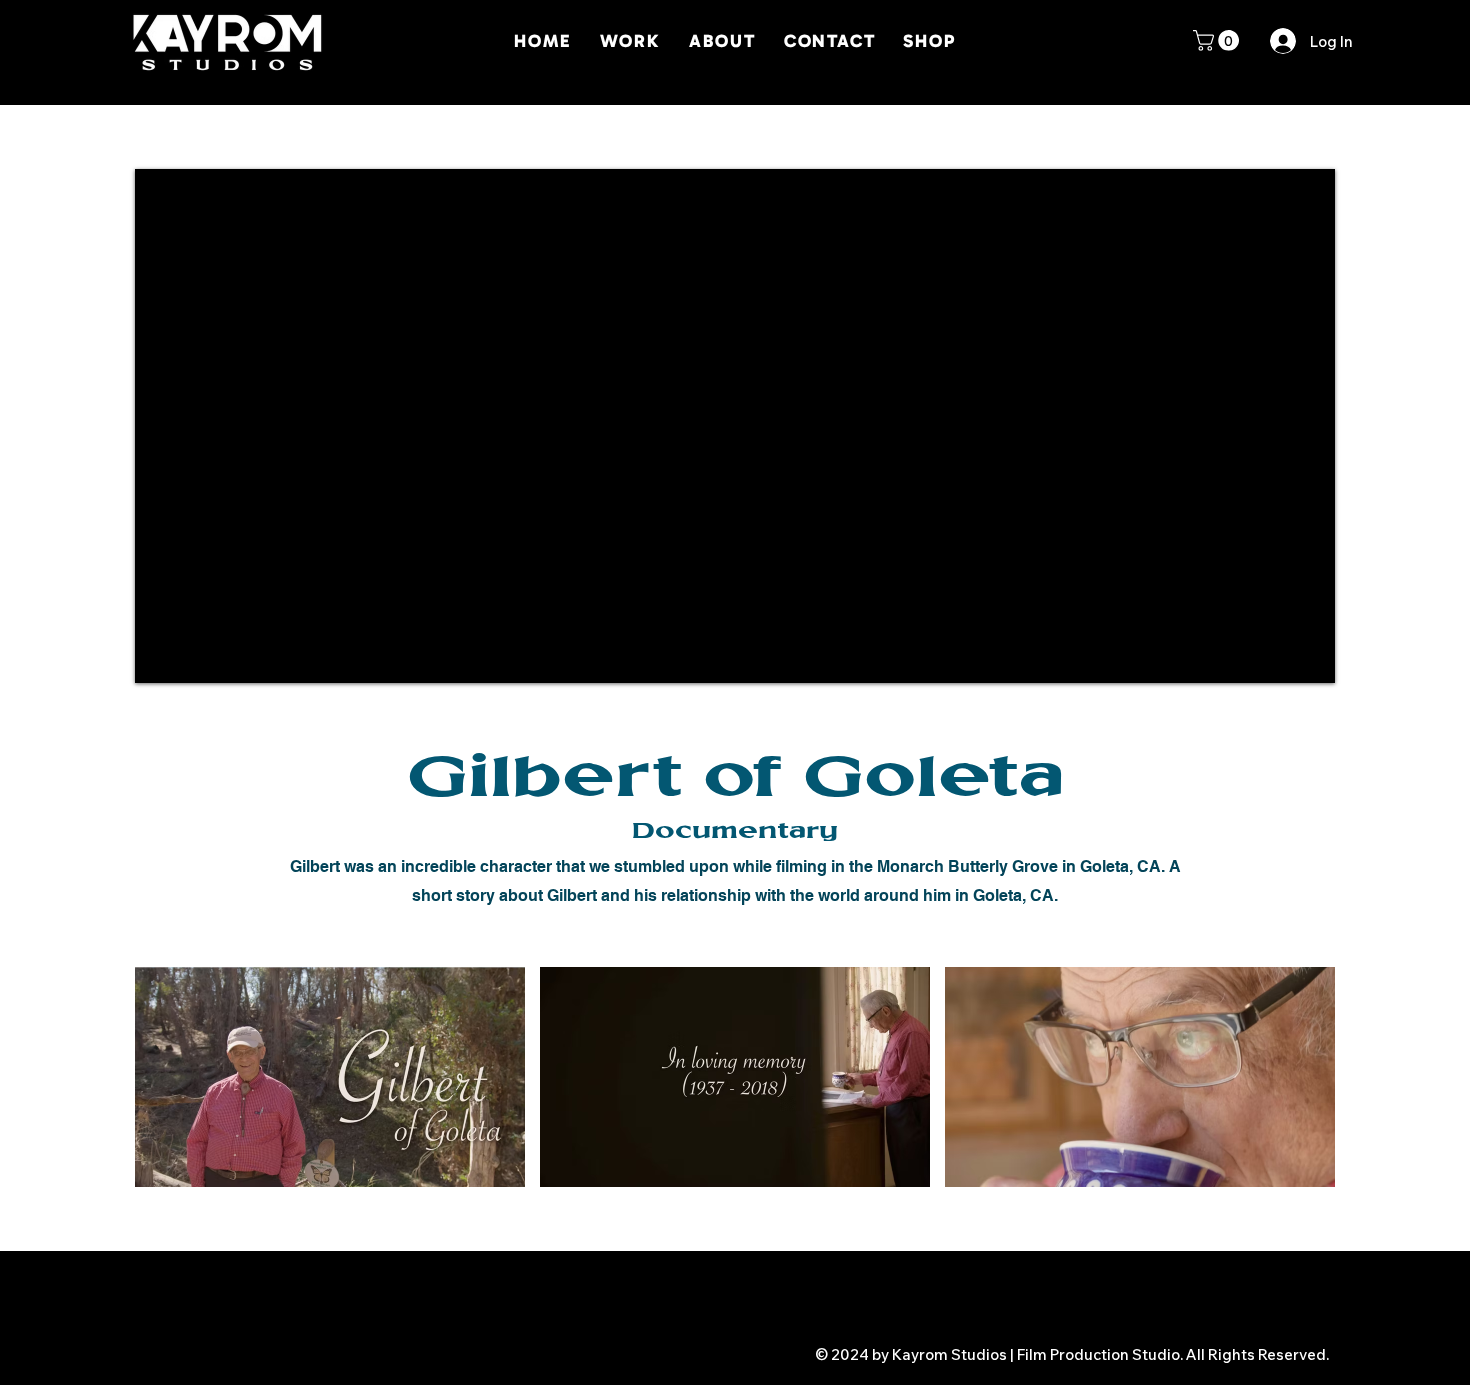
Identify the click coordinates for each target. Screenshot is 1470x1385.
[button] (1218, 40)
